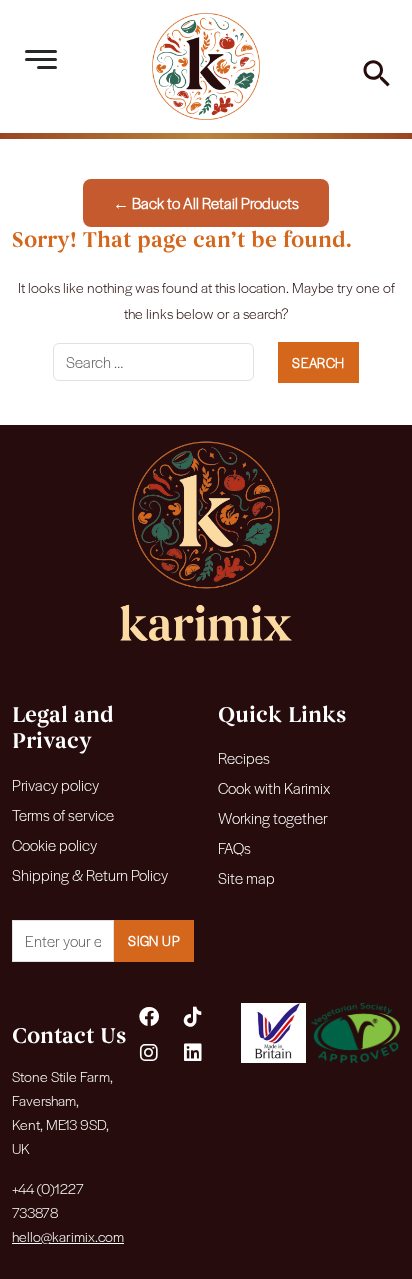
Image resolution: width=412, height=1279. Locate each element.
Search (318, 362)
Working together (273, 817)
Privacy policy (55, 784)
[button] (377, 70)
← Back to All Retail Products (206, 202)
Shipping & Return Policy (90, 874)
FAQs (234, 847)
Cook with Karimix (274, 787)
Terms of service (63, 814)
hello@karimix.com (68, 1236)
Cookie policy (54, 844)
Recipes (244, 757)
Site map (246, 877)
